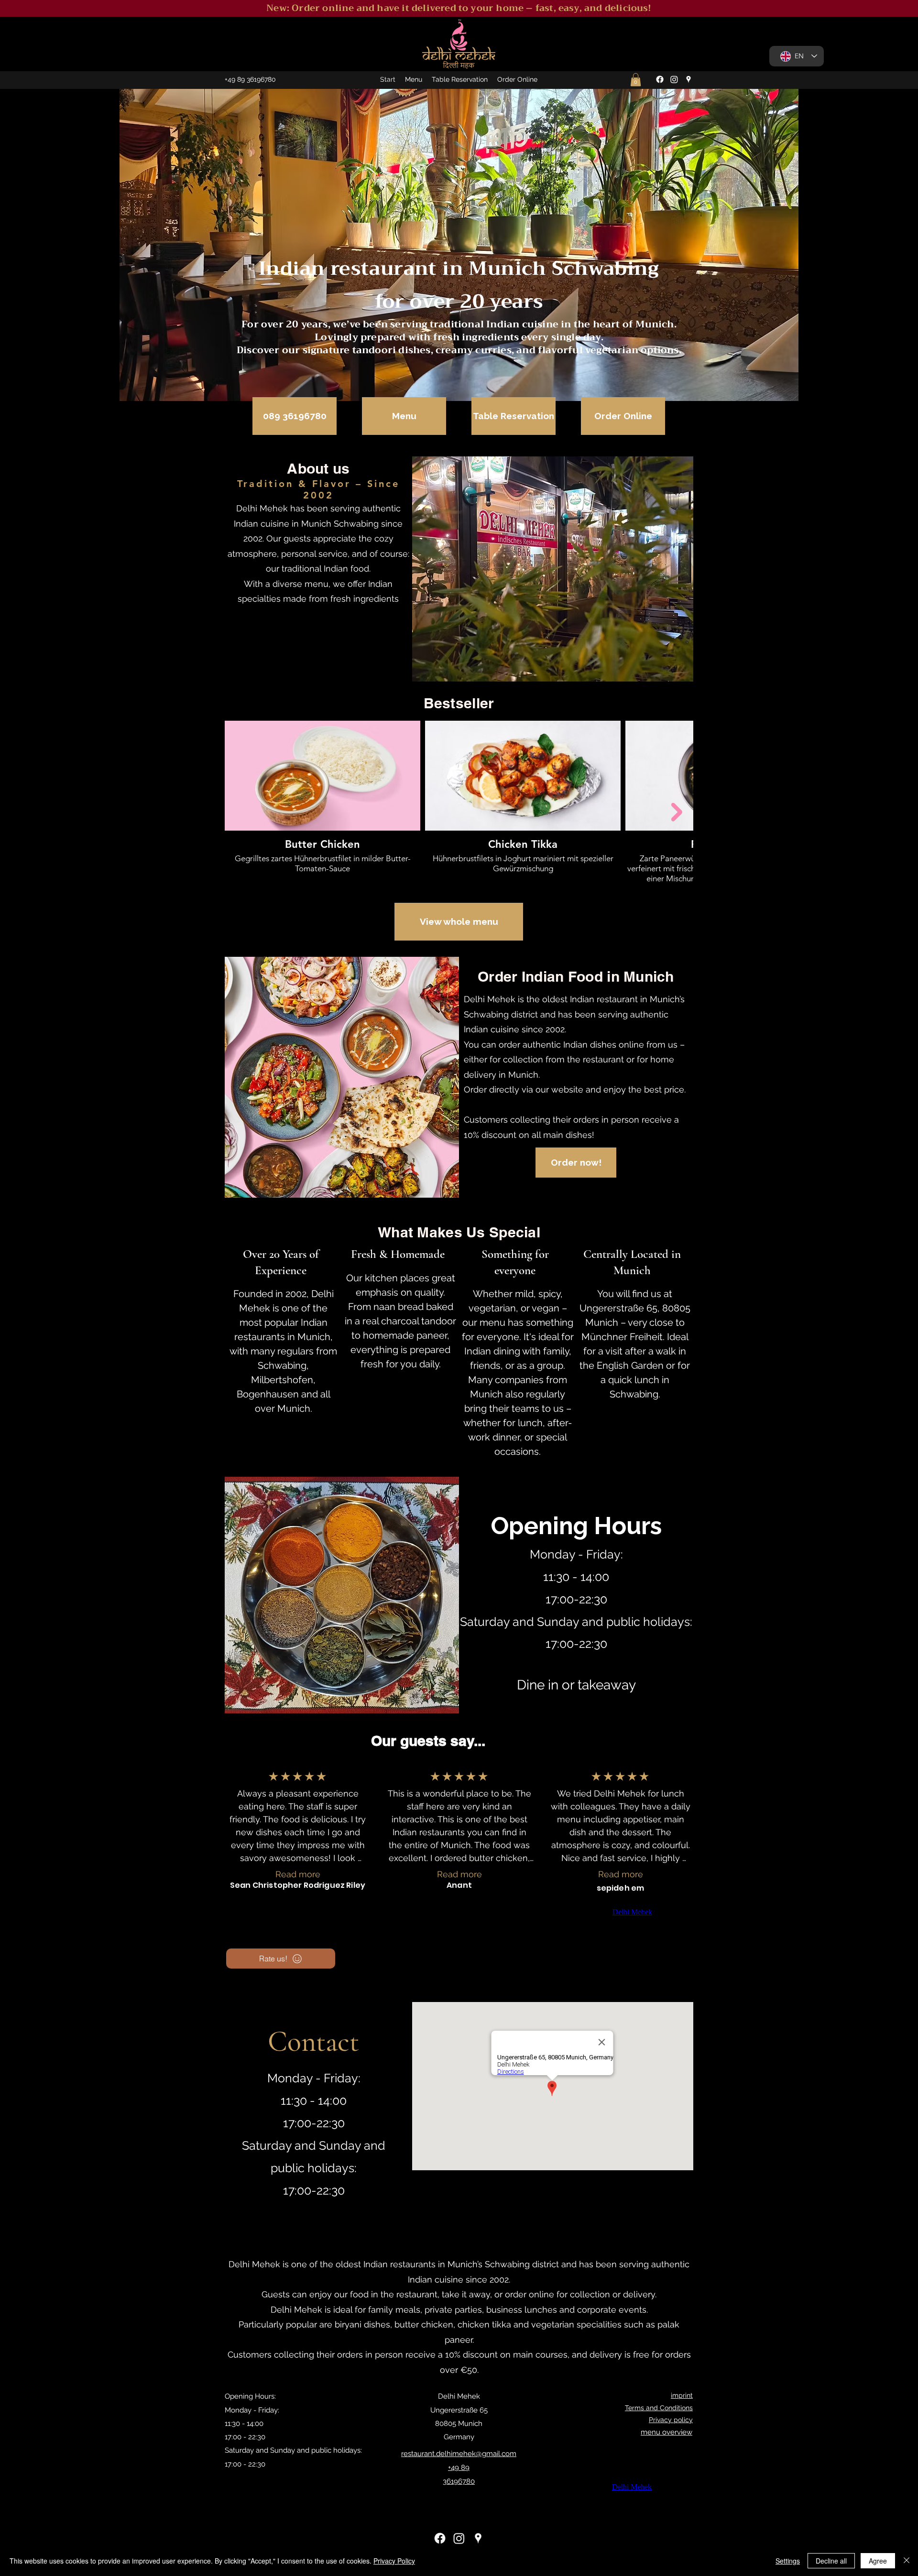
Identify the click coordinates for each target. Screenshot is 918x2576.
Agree (878, 2561)
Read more (298, 1874)
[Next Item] (677, 812)
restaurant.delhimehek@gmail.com (459, 2454)
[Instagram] (674, 79)
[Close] (907, 2561)
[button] (636, 80)
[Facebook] (660, 79)
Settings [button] (788, 2561)
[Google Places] (688, 79)
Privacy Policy (394, 2561)
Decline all (831, 2561)
